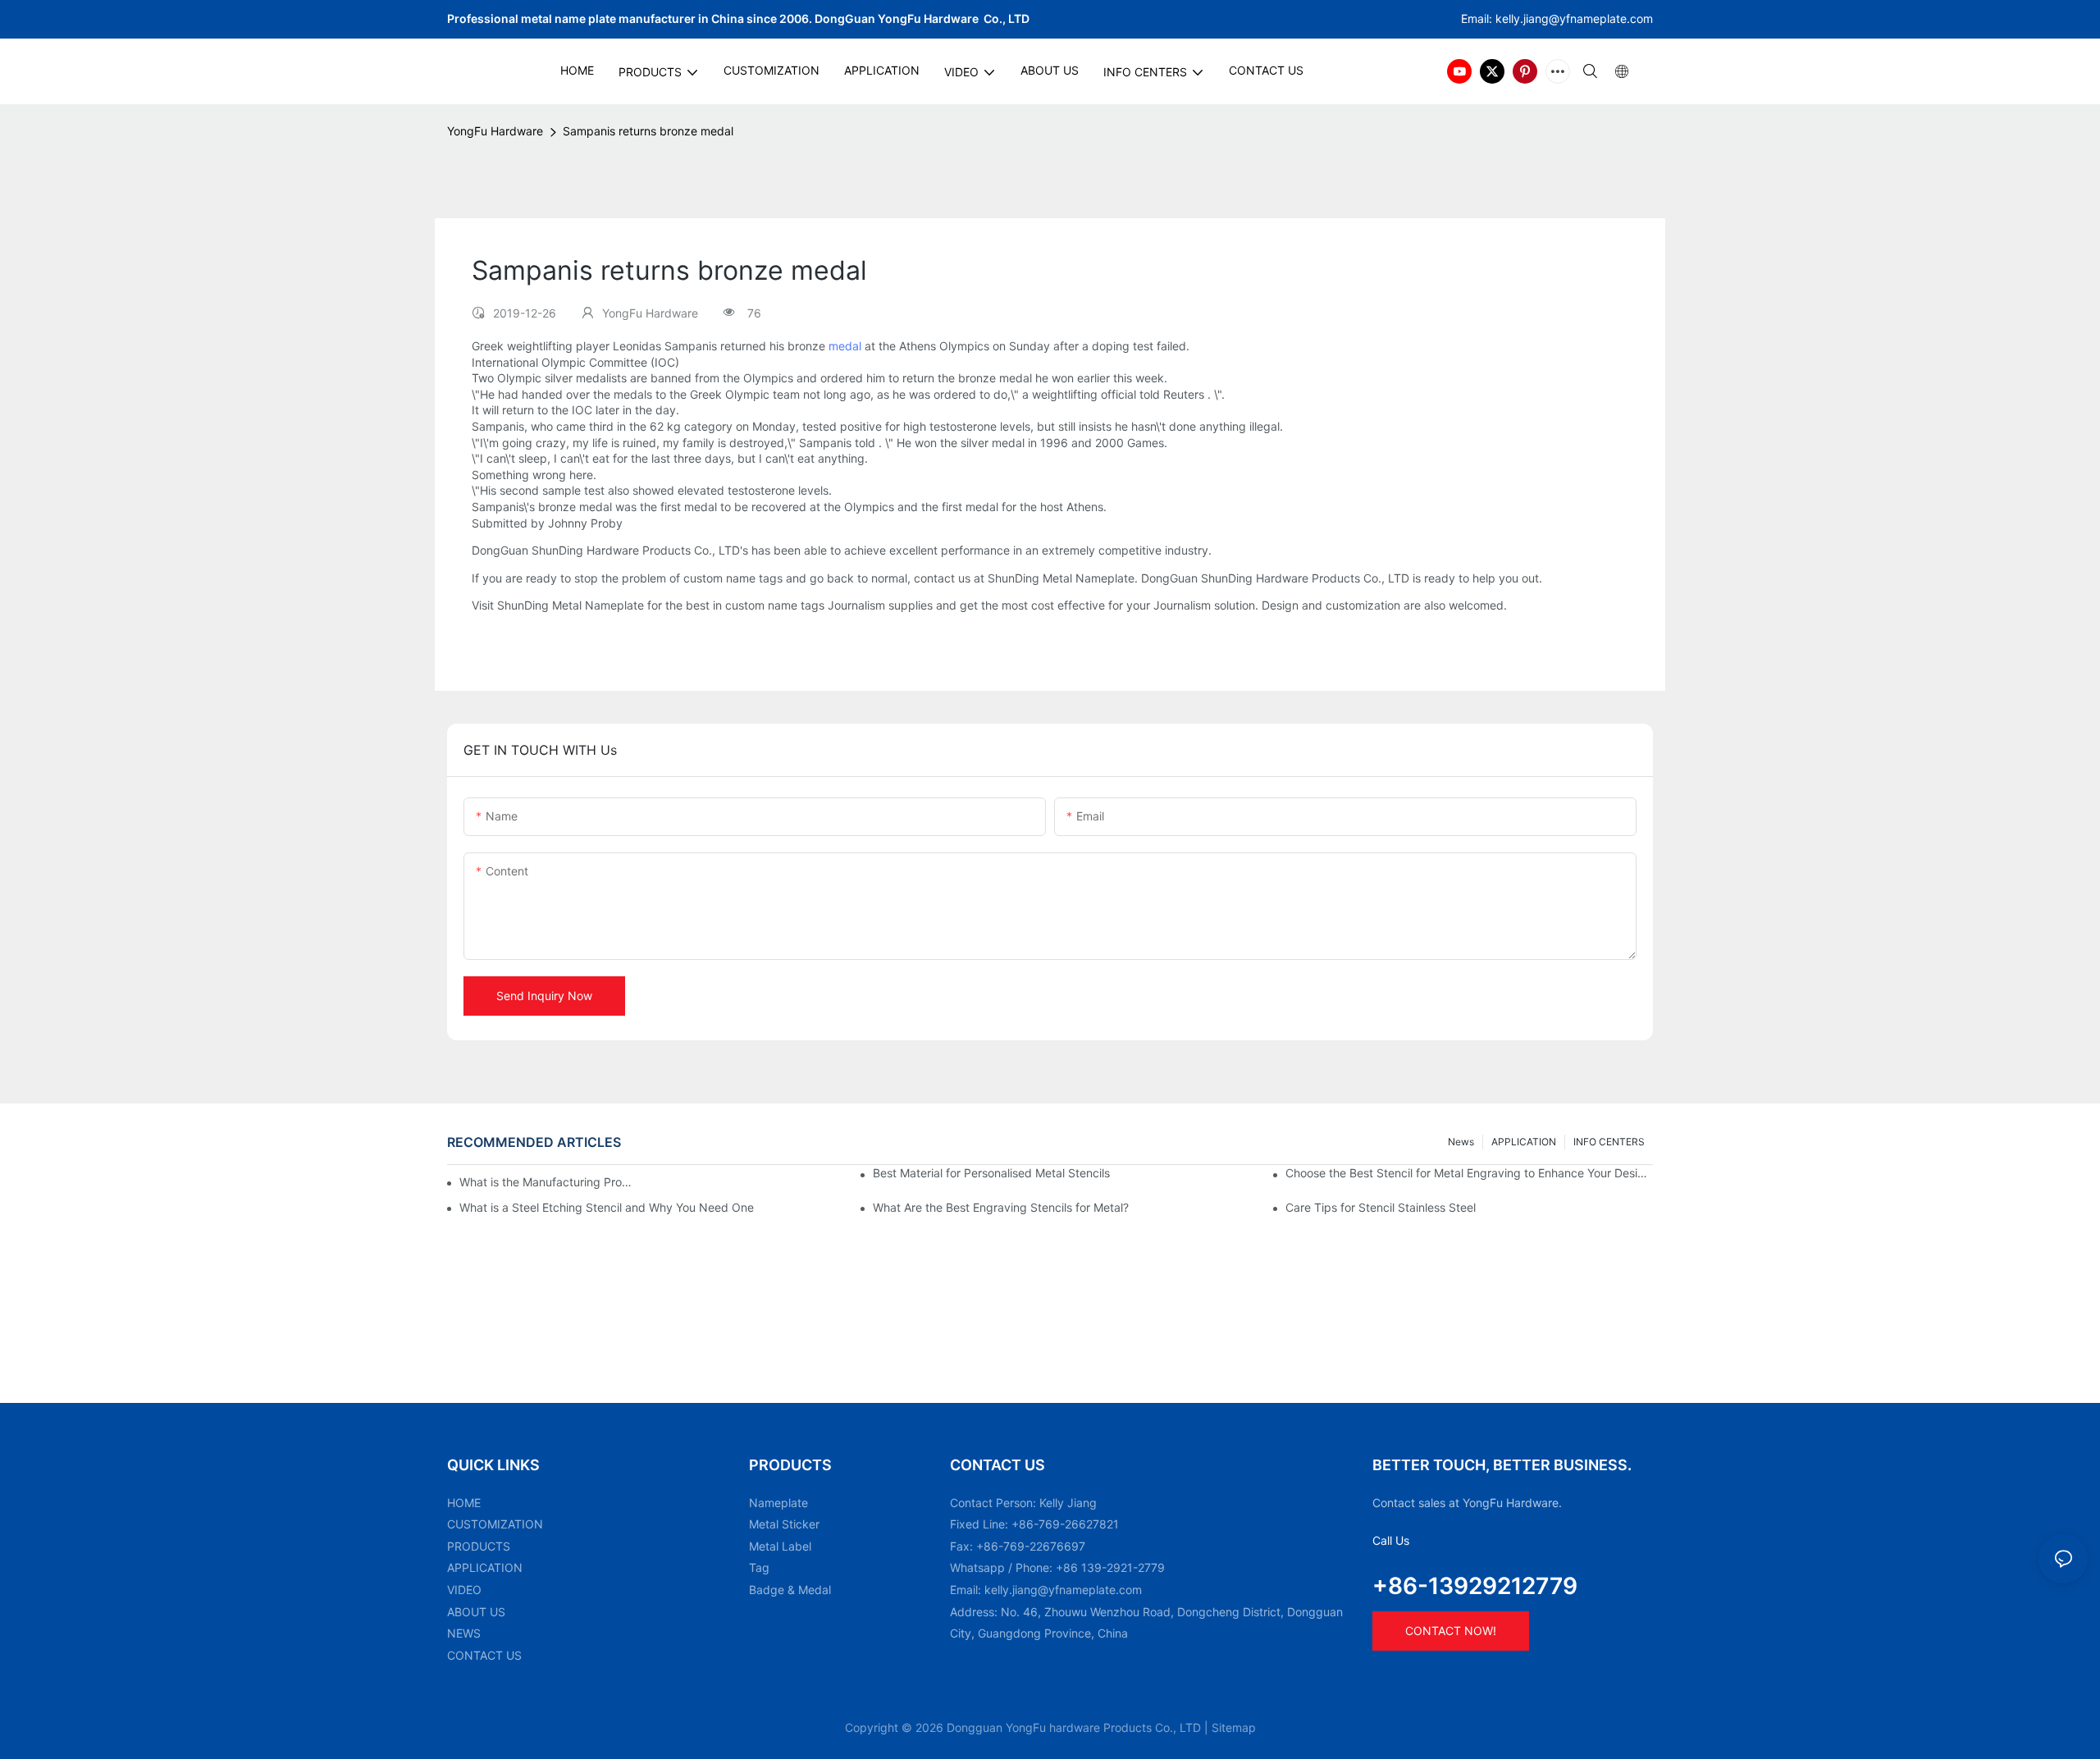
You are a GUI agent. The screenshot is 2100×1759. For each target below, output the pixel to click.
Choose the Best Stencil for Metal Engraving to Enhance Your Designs (1469, 1173)
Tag (759, 1567)
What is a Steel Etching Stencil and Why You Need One (607, 1207)
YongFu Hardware (495, 131)
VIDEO (464, 1590)
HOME (464, 1503)
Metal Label (780, 1546)
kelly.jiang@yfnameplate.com (1063, 1590)
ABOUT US (476, 1612)
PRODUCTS (479, 1546)
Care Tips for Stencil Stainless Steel (1381, 1207)
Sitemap (1234, 1727)
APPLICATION (1524, 1142)
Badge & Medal (790, 1590)
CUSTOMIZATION (495, 1524)
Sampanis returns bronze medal (648, 131)
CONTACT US (484, 1655)
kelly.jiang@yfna (1539, 18)
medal (845, 346)
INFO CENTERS (1609, 1142)
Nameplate (778, 1503)
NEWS (464, 1633)
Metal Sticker (784, 1524)
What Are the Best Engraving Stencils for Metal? (1001, 1207)
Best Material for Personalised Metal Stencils (991, 1173)
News (1461, 1142)
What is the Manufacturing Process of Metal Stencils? (548, 1182)
